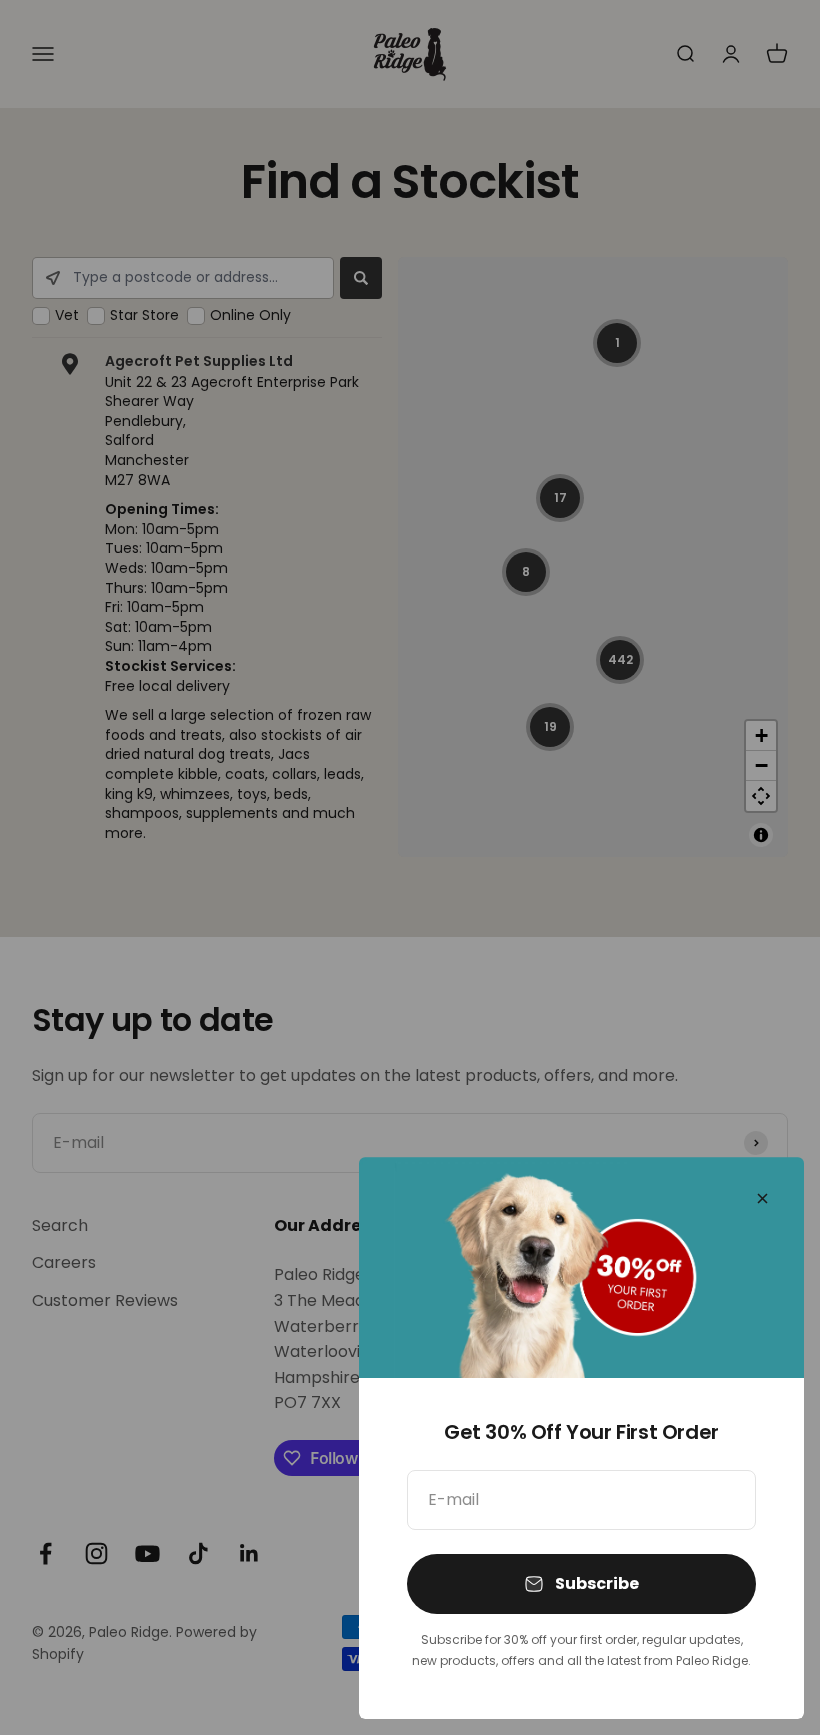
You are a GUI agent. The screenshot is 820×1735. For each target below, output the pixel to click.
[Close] (762, 1198)
